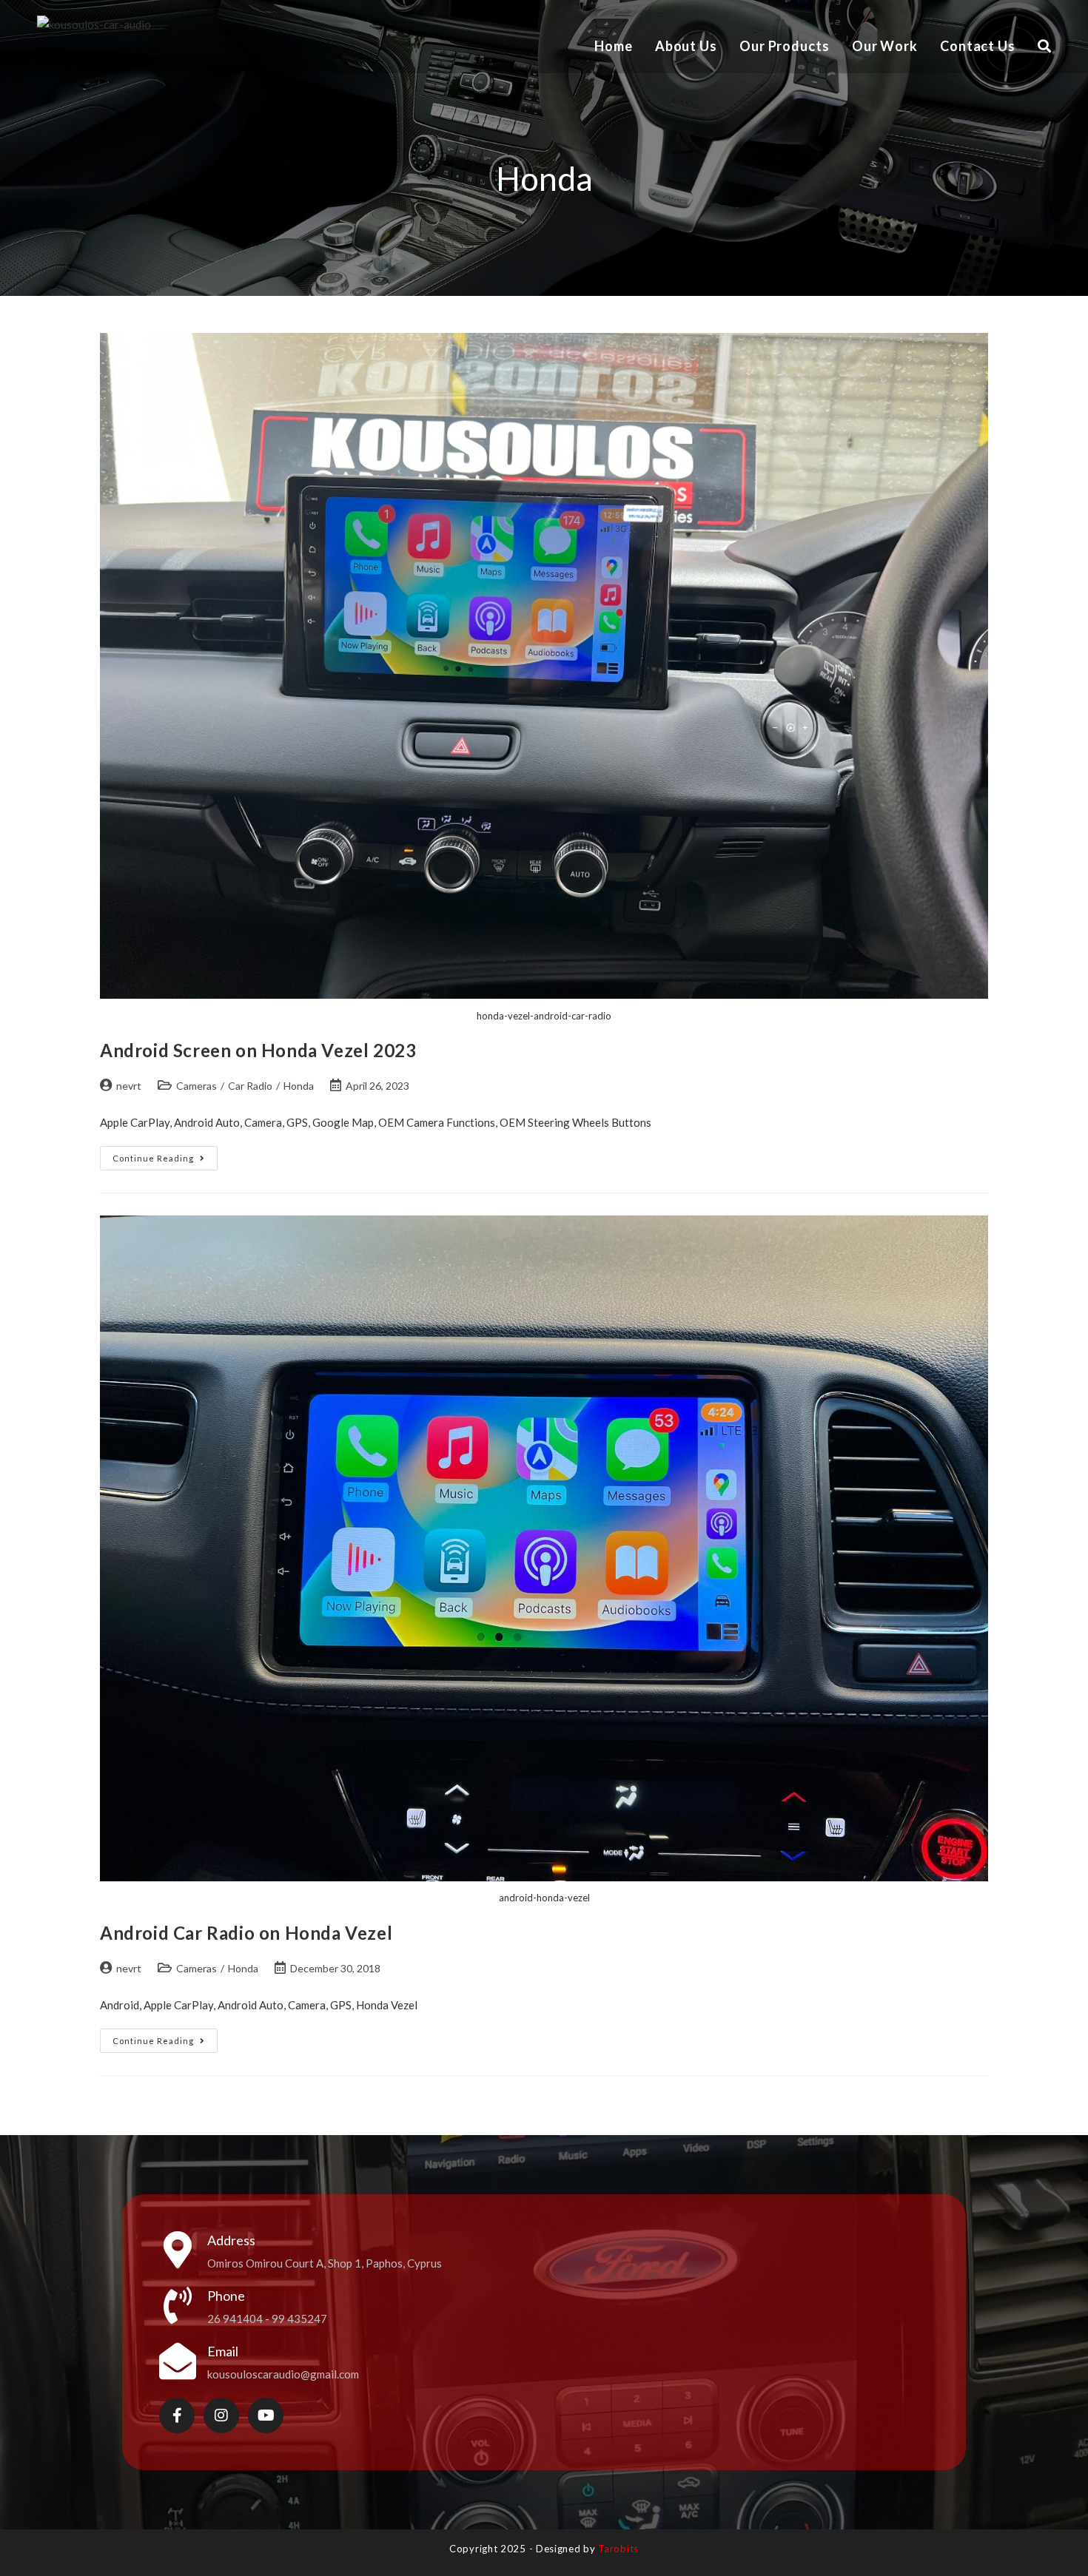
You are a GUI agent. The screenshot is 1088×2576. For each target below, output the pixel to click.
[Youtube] (266, 2415)
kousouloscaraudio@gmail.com (283, 2374)
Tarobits (618, 2549)
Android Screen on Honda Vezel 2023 (258, 1050)
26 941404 (235, 2319)
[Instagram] (221, 2415)
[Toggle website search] (1044, 46)
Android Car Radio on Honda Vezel (246, 1933)
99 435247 (299, 2319)
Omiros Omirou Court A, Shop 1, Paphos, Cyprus (325, 2263)
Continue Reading (165, 1154)
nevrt (129, 1086)
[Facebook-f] (177, 2415)
